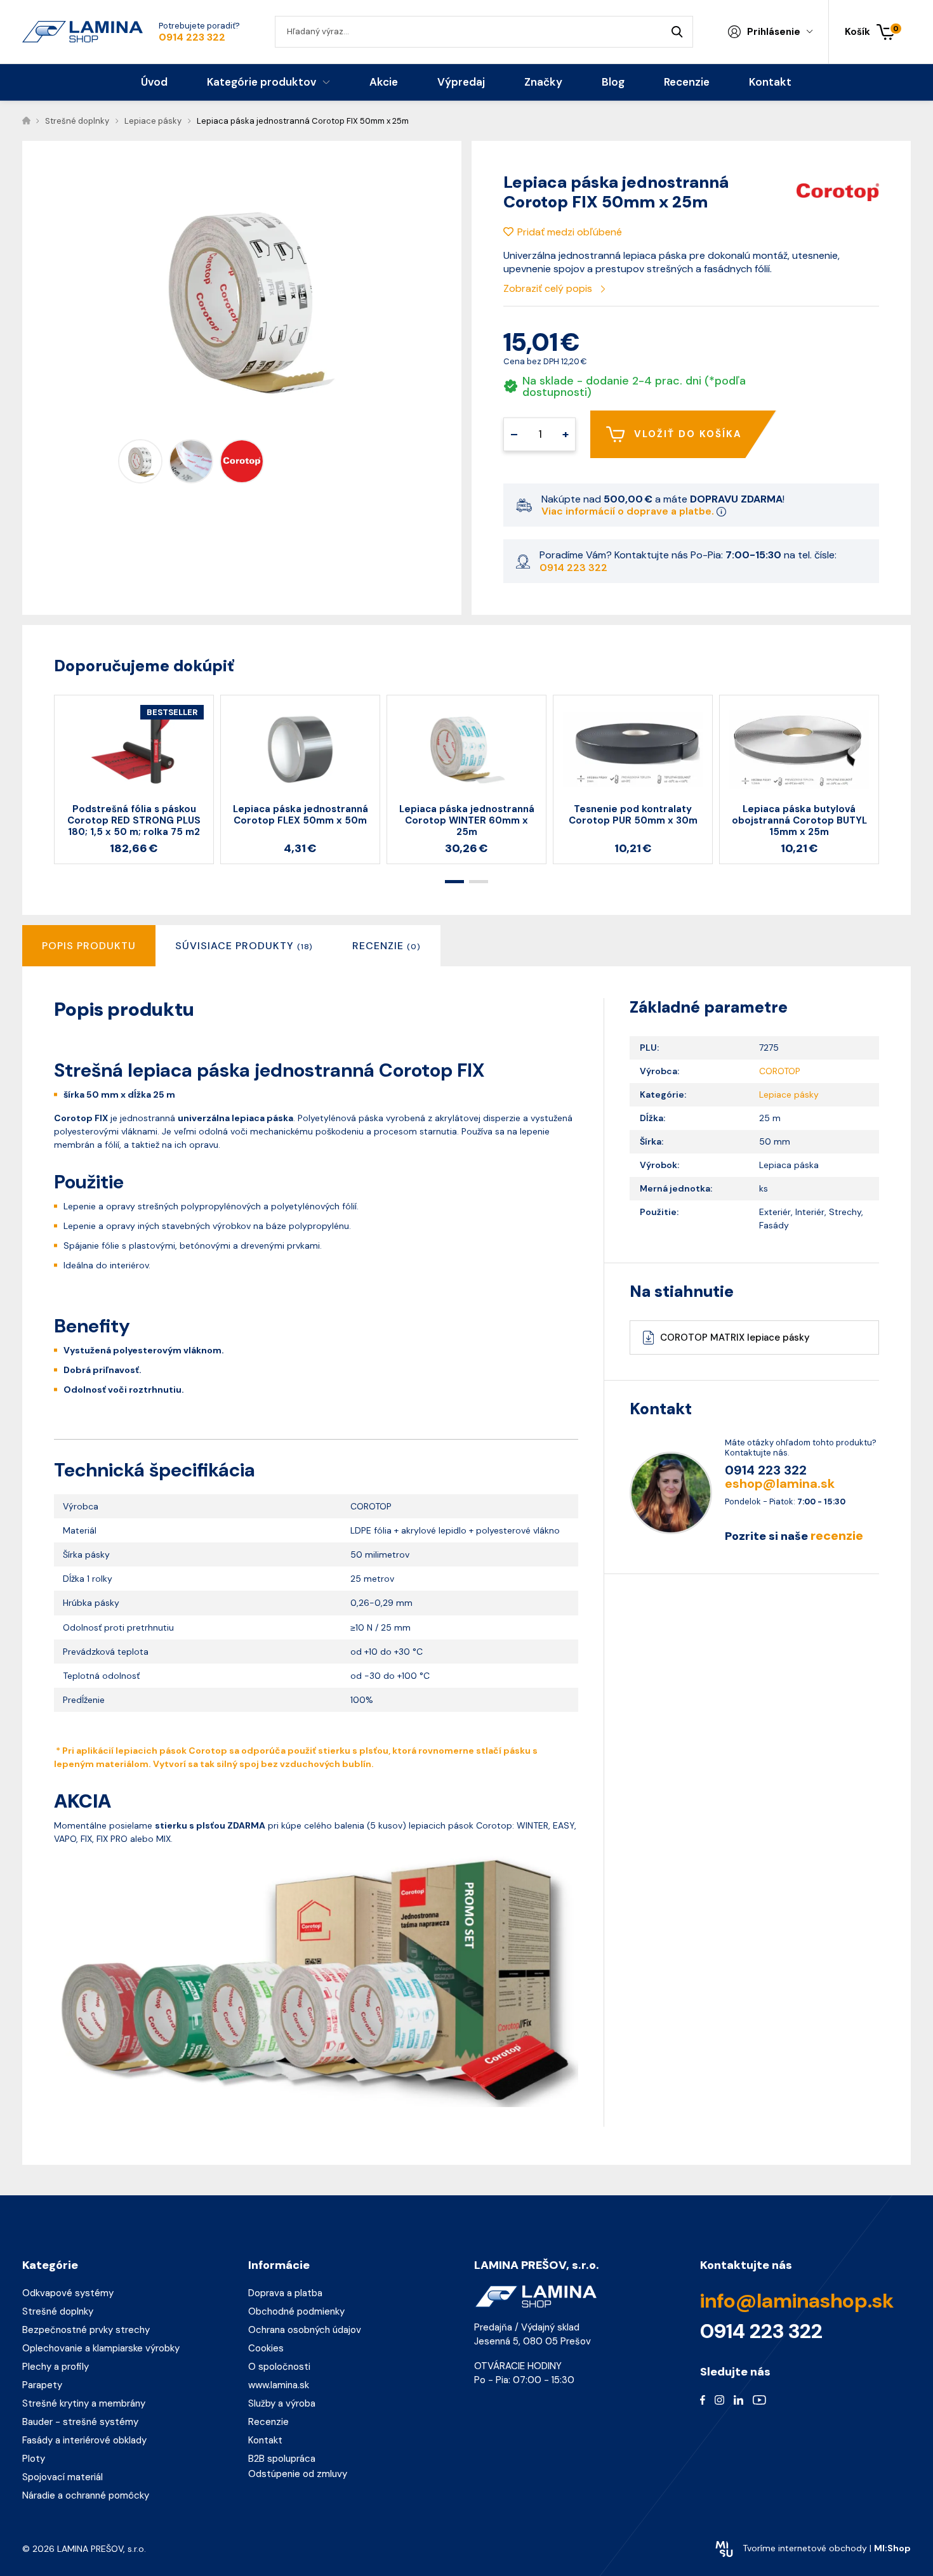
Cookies (266, 2348)
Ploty (34, 2459)
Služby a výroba (282, 2403)
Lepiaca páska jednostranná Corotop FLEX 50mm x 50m (301, 815)
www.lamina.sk (279, 2385)
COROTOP (780, 1071)
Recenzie (268, 2422)
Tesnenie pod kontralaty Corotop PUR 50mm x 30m (633, 815)
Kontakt (265, 2440)
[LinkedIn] (738, 2399)
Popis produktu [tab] (89, 946)
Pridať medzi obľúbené (570, 232)
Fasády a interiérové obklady (84, 2440)
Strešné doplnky (58, 2311)
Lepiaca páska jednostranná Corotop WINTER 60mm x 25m (467, 820)
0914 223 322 (192, 37)
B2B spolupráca (282, 2459)
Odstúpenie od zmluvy (298, 2474)
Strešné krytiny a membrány (84, 2403)
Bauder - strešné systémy (80, 2422)
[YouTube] (759, 2399)
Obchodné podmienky (296, 2311)
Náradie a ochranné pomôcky (86, 2495)
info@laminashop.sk (797, 2301)
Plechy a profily (56, 2367)
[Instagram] (719, 2399)
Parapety (42, 2385)
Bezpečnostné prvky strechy (86, 2330)
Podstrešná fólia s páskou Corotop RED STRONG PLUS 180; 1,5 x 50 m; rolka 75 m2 (134, 820)
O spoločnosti (279, 2367)
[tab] (244, 946)
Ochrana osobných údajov (305, 2330)
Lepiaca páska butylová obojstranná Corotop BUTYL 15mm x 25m (799, 820)
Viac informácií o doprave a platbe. (629, 511)
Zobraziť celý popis (549, 288)
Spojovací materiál (63, 2477)
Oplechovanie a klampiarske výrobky (101, 2348)
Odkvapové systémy (68, 2293)
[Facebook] (703, 2399)
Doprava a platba (285, 2293)
